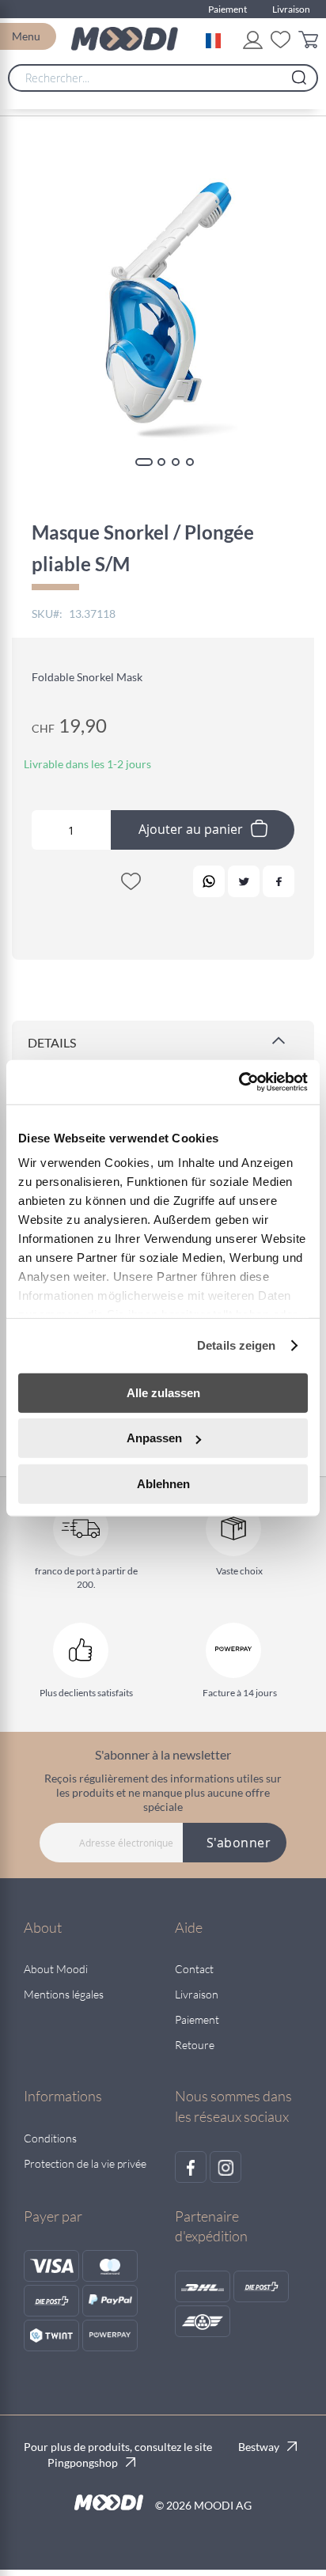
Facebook (279, 881)
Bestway (259, 2447)
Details (52, 1042)
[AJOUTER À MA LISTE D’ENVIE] (131, 885)
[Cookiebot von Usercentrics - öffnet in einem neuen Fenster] (239, 1082)
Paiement (227, 9)
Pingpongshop (83, 2462)
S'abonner (239, 1843)
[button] (216, 39)
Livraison (291, 9)
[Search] (299, 74)
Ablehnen (163, 1483)
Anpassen (154, 1438)
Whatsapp (209, 881)
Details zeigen (236, 1345)
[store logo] (125, 39)
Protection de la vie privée (85, 2163)
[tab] (163, 1044)
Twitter (244, 881)
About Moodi (56, 1969)
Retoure (195, 2045)
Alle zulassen (163, 1392)
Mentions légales (64, 1994)
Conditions (50, 2138)
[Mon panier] (308, 42)
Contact (194, 1969)
